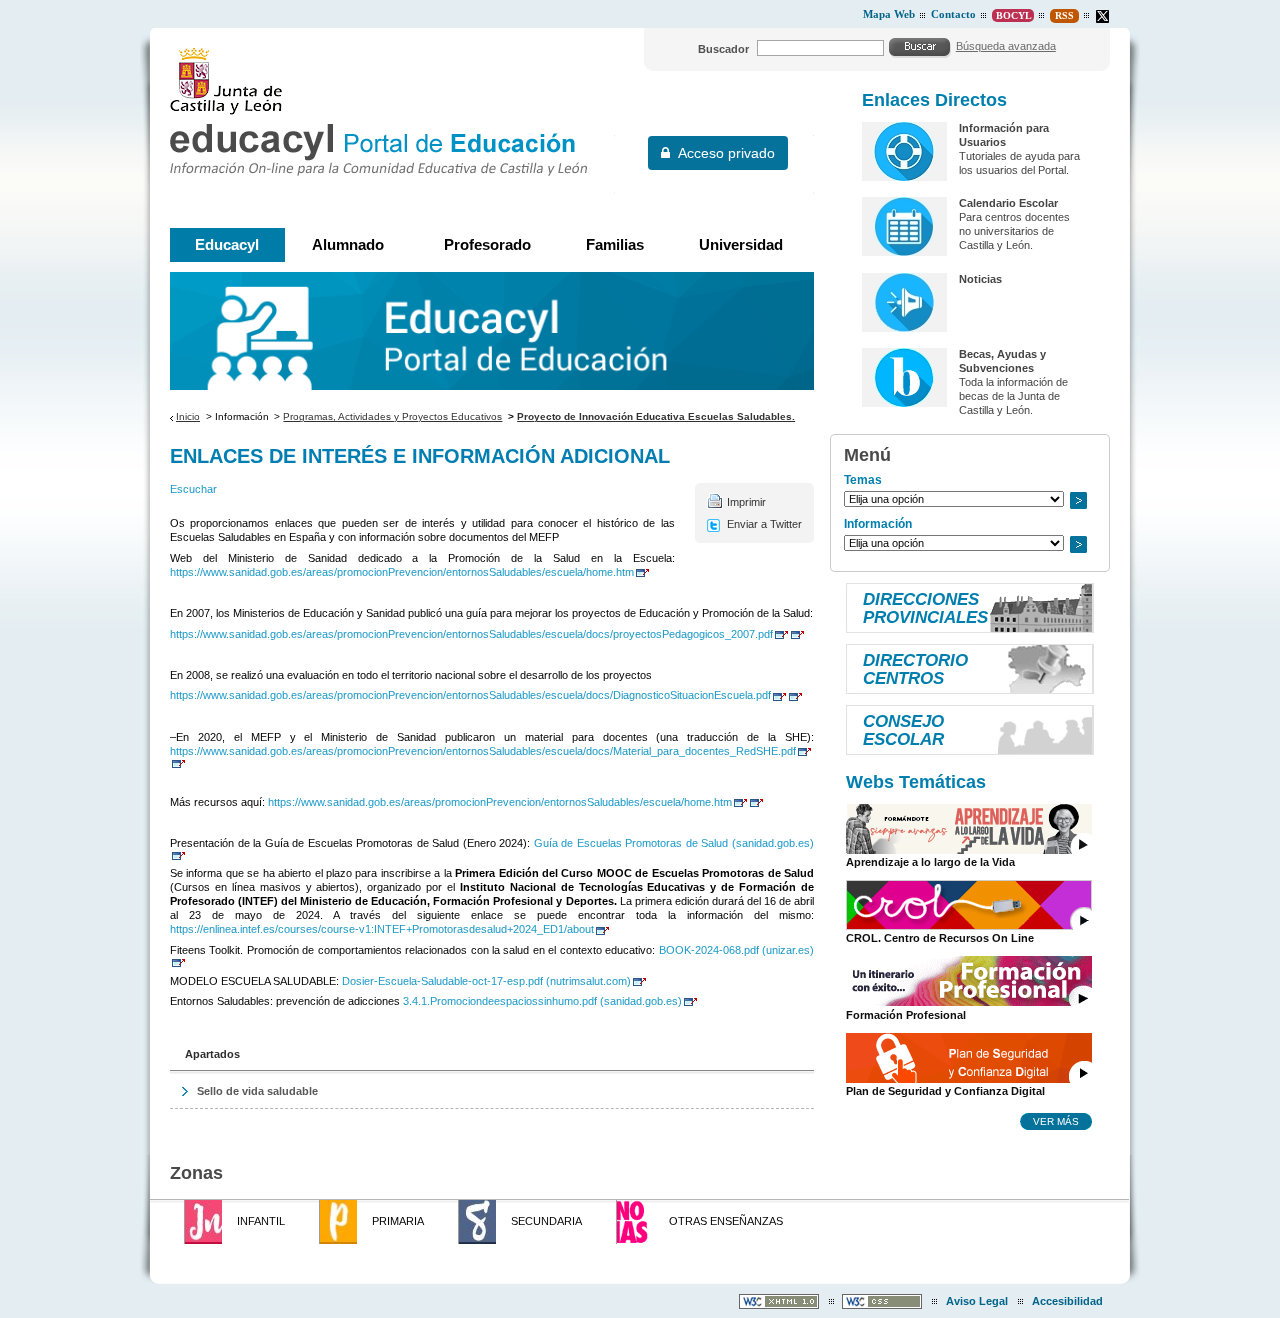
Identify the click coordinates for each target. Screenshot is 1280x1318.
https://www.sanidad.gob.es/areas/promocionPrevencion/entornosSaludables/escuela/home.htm (402, 572)
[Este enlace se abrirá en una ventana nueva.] (1102, 16)
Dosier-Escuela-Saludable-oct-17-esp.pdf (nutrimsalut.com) (486, 981)
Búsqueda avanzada (1006, 46)
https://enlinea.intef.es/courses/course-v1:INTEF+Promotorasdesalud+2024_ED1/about (382, 929)
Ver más (1056, 1121)
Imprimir (746, 502)
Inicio (188, 416)
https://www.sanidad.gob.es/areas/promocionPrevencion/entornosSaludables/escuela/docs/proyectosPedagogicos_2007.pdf (471, 634)
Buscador (723, 49)
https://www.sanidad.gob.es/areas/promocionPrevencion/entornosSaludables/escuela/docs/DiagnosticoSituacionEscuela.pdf (470, 695)
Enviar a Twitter (764, 524)
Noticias (980, 279)
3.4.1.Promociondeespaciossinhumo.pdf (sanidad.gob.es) (542, 1001)
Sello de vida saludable (257, 1091)
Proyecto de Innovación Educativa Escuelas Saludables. (656, 416)
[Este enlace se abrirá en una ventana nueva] (797, 634)
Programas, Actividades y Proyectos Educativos (392, 416)
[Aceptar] (920, 47)
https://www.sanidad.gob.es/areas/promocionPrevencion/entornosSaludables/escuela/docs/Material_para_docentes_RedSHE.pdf (483, 751)
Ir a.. (1078, 500)
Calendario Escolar (1008, 203)
